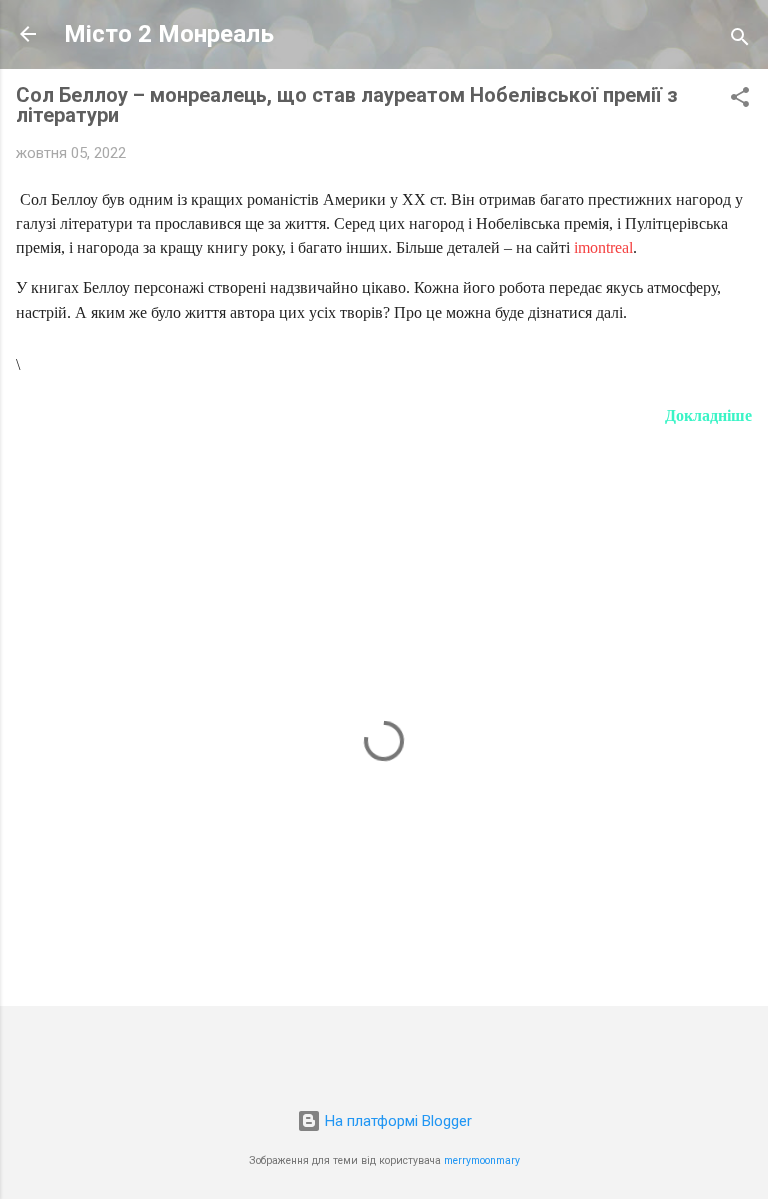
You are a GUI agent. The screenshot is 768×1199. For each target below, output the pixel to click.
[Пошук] (740, 40)
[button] (740, 100)
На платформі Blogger (396, 1121)
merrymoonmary (482, 1160)
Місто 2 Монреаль (169, 34)
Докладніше (708, 415)
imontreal (603, 247)
